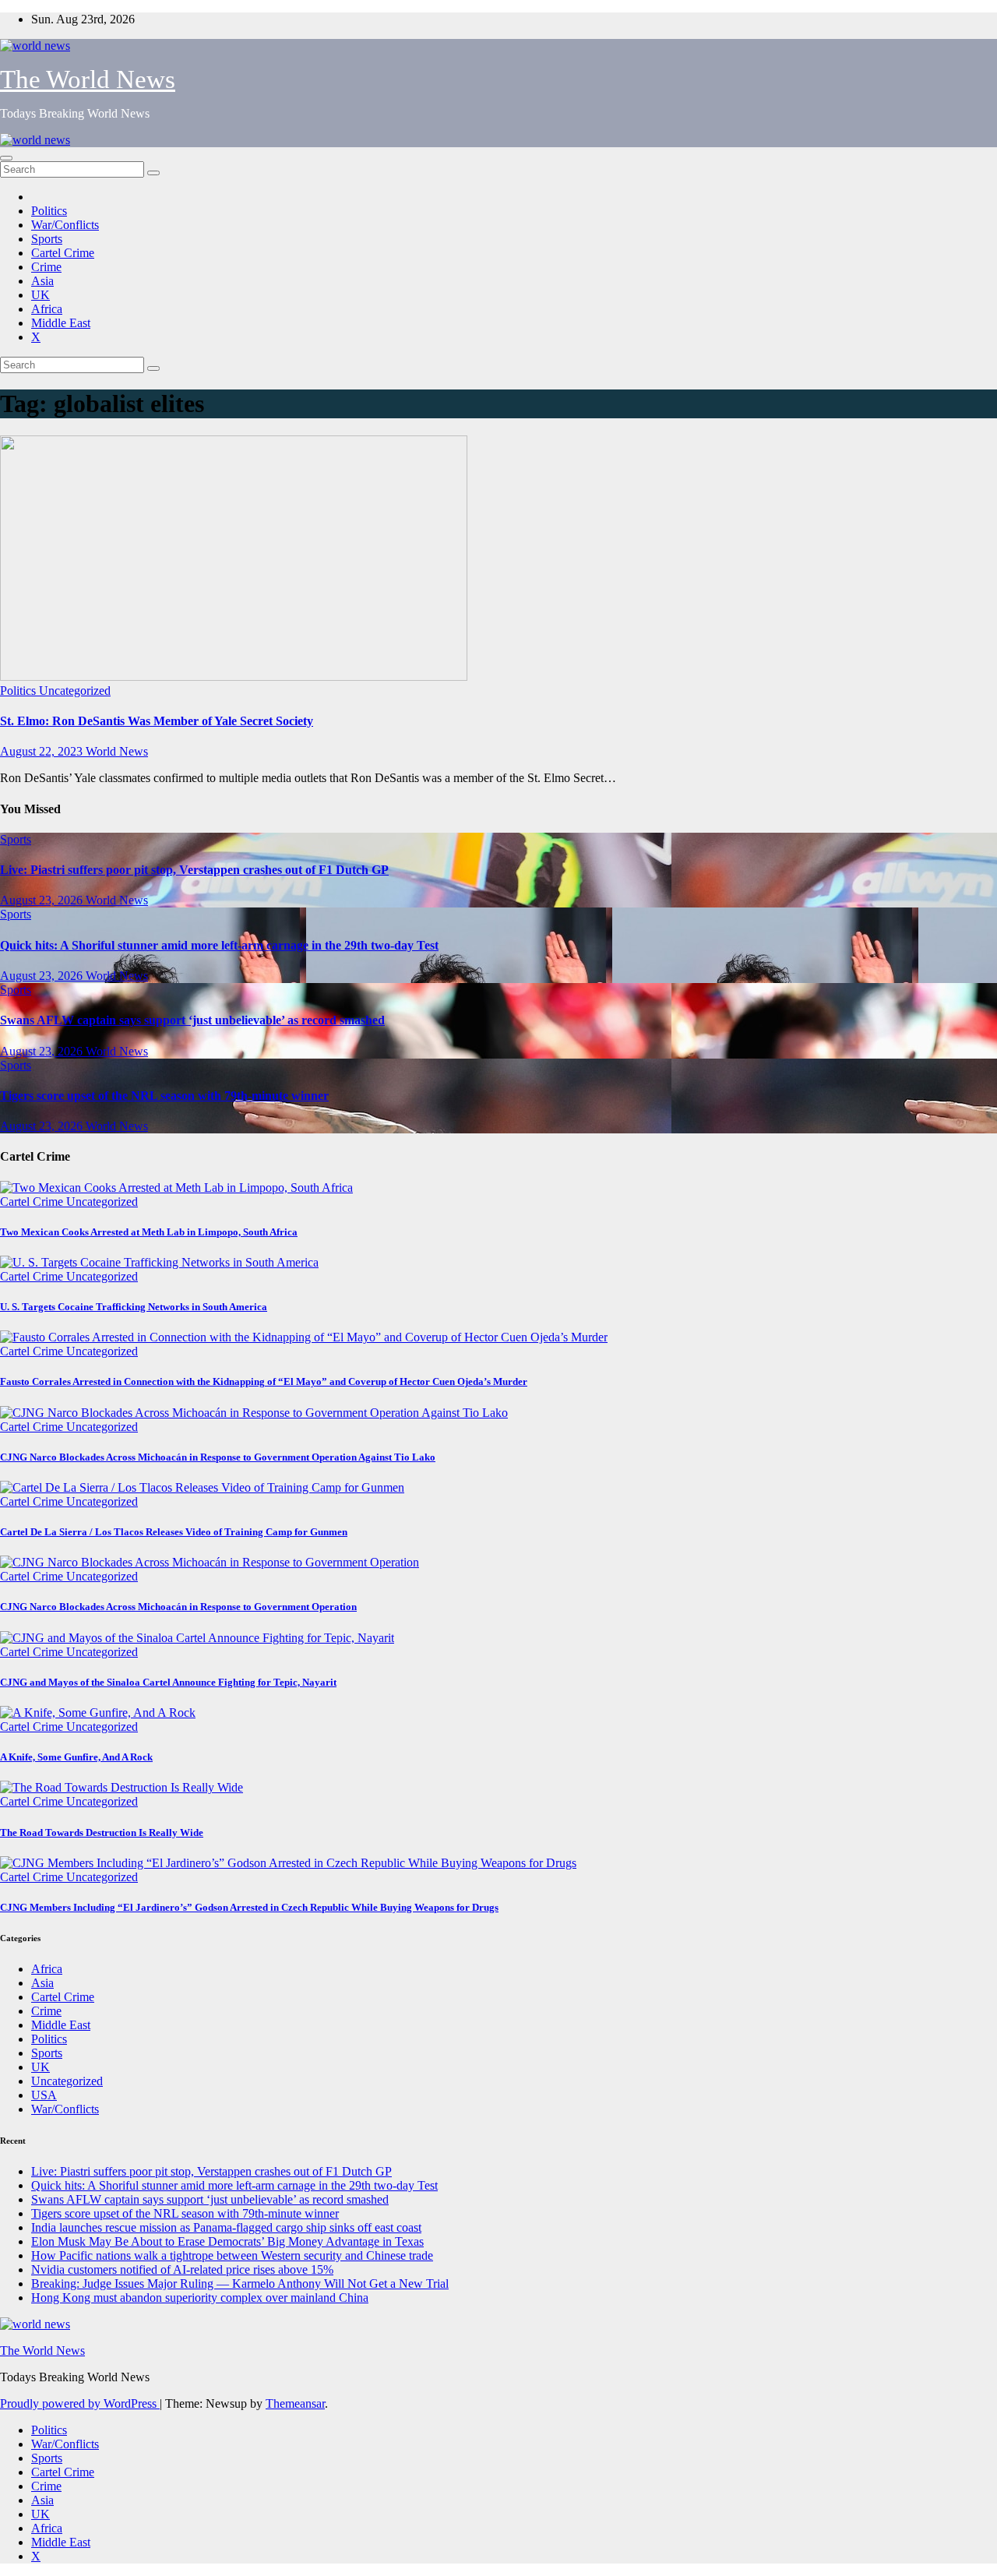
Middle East (61, 323)
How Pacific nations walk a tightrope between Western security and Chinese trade (232, 2255)
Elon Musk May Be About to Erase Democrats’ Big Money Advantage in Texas (227, 2241)
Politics (49, 211)
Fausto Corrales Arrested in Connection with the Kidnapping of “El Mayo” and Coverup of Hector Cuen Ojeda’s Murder (264, 1381)
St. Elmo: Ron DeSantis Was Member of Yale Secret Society (157, 721)
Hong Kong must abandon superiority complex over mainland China (200, 2298)
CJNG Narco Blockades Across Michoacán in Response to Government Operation (178, 1607)
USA (44, 2095)
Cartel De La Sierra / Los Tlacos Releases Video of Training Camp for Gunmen (174, 1532)
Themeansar (295, 2403)
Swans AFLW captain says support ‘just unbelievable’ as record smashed (192, 1020)
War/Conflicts (65, 225)
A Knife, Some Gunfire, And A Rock (76, 1757)
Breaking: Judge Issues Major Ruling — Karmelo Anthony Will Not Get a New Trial (240, 2284)
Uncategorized (75, 691)
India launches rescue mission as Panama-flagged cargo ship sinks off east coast (226, 2227)
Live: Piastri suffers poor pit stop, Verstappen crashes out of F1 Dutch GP (194, 870)
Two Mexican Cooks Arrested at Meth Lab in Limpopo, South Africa (149, 1232)
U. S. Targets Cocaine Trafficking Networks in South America (134, 1307)
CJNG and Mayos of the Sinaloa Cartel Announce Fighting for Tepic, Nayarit (168, 1682)
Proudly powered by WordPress (80, 2403)
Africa (47, 309)
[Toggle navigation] (6, 158)
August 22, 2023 (43, 751)
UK (41, 295)
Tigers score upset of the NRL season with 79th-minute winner (164, 1096)
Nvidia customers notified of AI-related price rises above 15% (182, 2269)
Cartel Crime (63, 253)
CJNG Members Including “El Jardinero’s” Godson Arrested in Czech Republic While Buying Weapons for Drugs (249, 1907)
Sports (47, 239)
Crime (46, 267)
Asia (42, 281)
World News (117, 751)
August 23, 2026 (43, 900)
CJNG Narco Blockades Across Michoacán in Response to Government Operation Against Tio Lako (218, 1457)
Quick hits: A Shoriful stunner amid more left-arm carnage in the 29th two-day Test (219, 945)
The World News (88, 79)
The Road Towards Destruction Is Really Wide (102, 1832)
